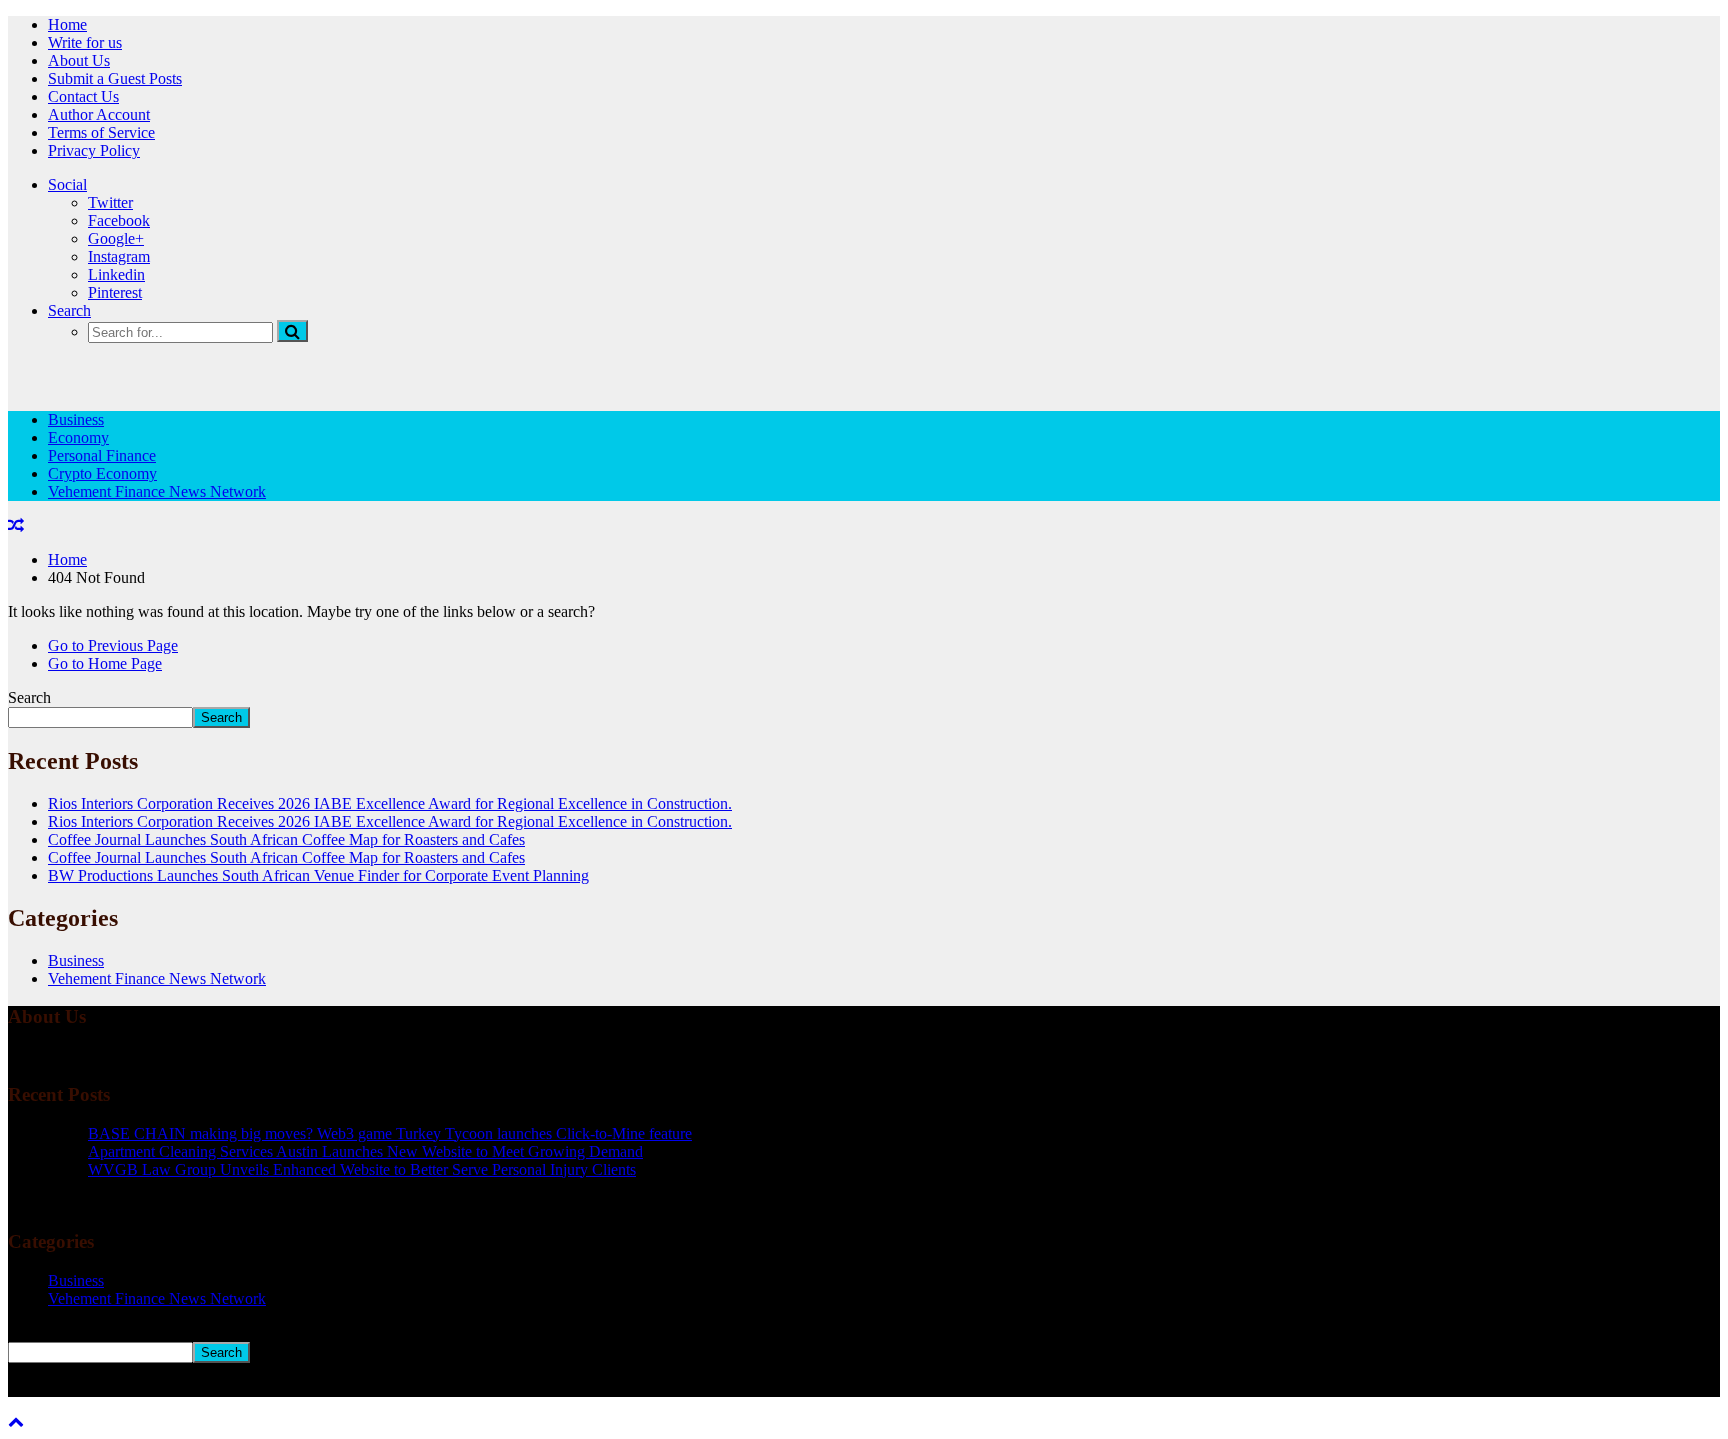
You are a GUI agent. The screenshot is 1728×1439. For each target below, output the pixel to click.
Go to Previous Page (113, 645)
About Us (79, 60)
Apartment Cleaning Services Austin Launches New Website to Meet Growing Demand (365, 1151)
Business (76, 419)
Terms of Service (101, 132)
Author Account (99, 114)
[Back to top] (16, 1421)
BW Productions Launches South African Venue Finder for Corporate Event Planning (318, 875)
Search (69, 310)
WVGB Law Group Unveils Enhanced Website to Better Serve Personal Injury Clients (362, 1169)
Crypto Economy (102, 473)
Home (67, 24)
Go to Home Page (105, 663)
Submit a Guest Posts (115, 78)
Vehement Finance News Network (157, 491)
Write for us (85, 42)
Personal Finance (102, 455)
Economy (78, 437)
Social (67, 184)
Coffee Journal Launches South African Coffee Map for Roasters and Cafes (286, 839)
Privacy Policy (94, 150)
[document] (864, 1152)
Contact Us (83, 96)
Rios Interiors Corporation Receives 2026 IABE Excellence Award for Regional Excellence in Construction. (390, 803)
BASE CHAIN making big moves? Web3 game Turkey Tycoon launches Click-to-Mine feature (390, 1133)
